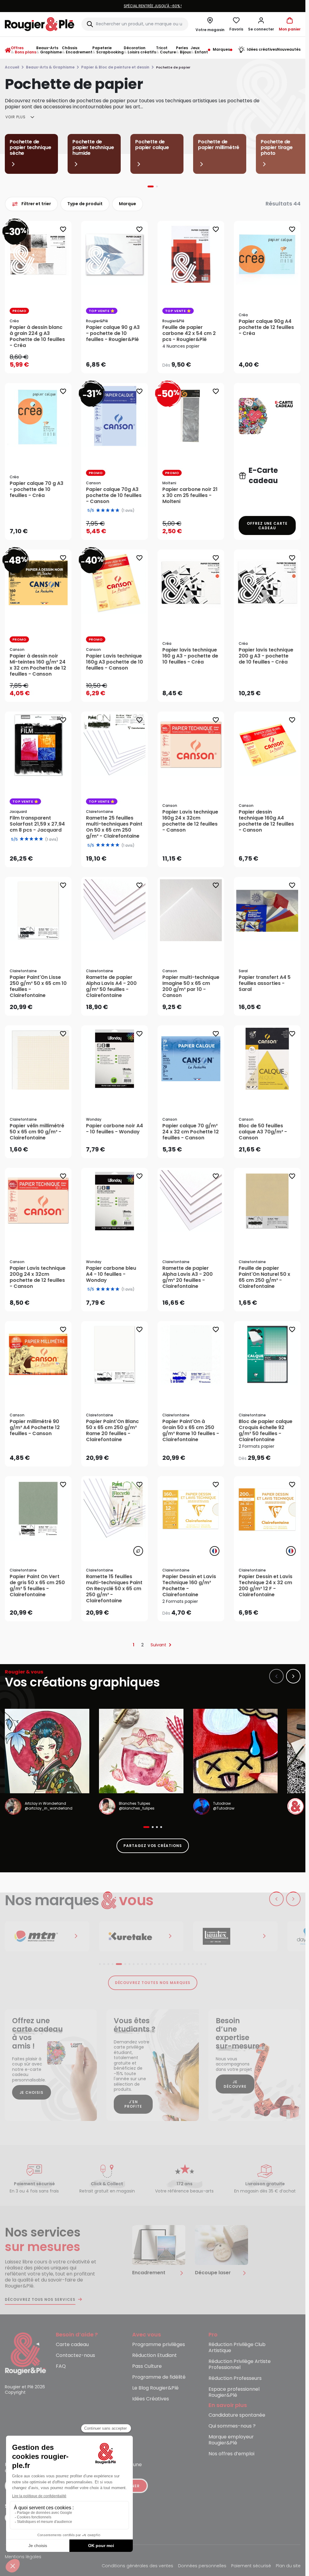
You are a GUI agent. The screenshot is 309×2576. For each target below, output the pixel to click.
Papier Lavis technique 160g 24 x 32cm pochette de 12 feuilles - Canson (190, 821)
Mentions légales (23, 2557)
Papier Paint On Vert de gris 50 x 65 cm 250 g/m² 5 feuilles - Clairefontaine (37, 1586)
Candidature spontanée (237, 2415)
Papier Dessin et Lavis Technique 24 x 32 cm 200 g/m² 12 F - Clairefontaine (266, 1586)
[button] (261, 24)
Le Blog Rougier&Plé (155, 2388)
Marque (127, 204)
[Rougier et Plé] (25, 2353)
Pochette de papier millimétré (219, 145)
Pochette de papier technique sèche (30, 147)
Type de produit (85, 204)
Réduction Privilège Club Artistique (237, 2348)
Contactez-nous (75, 2356)
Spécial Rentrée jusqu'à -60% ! (153, 6)
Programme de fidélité (159, 2377)
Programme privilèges (159, 2345)
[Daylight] (235, 1936)
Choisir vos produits (196, 361)
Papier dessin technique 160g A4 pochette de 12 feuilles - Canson (266, 821)
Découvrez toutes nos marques (153, 1983)
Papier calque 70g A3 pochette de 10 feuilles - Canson (114, 495)
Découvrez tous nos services (40, 2300)
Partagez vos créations (153, 1846)
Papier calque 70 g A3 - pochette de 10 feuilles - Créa (37, 489)
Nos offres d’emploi (231, 2454)
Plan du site (288, 2566)
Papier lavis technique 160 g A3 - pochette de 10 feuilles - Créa (190, 656)
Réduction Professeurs (235, 2379)
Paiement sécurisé (251, 2566)
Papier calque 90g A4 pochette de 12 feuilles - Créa (266, 327)
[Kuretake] (47, 1936)
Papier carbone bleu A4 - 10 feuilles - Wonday (111, 1274)
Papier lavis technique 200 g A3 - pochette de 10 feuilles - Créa (266, 656)
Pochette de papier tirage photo (277, 147)
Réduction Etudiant (154, 2356)
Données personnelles (202, 2566)
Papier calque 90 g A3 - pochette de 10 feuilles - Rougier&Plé (113, 333)
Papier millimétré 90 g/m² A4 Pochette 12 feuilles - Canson (35, 1428)
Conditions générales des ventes (137, 2566)
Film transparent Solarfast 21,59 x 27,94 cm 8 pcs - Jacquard (37, 824)
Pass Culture (147, 2366)
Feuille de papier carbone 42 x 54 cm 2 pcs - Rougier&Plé (189, 333)
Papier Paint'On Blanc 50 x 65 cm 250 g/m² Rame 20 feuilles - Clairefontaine (112, 1431)
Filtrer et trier (36, 204)
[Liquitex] (141, 1936)
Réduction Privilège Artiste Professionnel (240, 2365)
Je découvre (235, 2084)
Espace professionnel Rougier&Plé (234, 2392)
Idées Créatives (151, 2399)
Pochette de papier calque (152, 145)
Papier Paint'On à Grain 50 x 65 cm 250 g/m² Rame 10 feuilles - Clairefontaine (191, 1431)
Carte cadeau (72, 2345)
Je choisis (32, 2092)
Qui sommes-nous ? (232, 2426)
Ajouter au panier (43, 363)
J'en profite (133, 2104)
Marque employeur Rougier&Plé (231, 2440)
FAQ (61, 2366)
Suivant (158, 1645)
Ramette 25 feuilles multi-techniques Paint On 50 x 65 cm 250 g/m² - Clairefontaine (114, 827)
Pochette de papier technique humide (93, 147)
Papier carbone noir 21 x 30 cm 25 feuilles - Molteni (190, 495)
